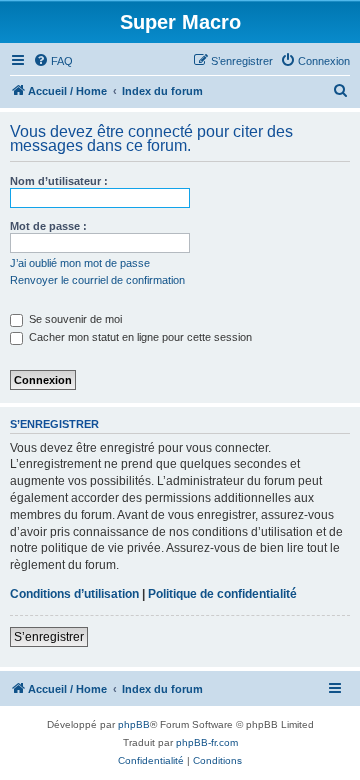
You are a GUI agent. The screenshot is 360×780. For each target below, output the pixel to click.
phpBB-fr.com (207, 742)
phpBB (134, 724)
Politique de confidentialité (222, 594)
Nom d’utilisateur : (59, 181)
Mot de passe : (48, 226)
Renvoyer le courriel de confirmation (97, 280)
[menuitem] (53, 61)
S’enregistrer (49, 637)
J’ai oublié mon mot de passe (80, 263)
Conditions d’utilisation (74, 594)
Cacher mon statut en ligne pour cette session (139, 337)
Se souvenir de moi (74, 319)
